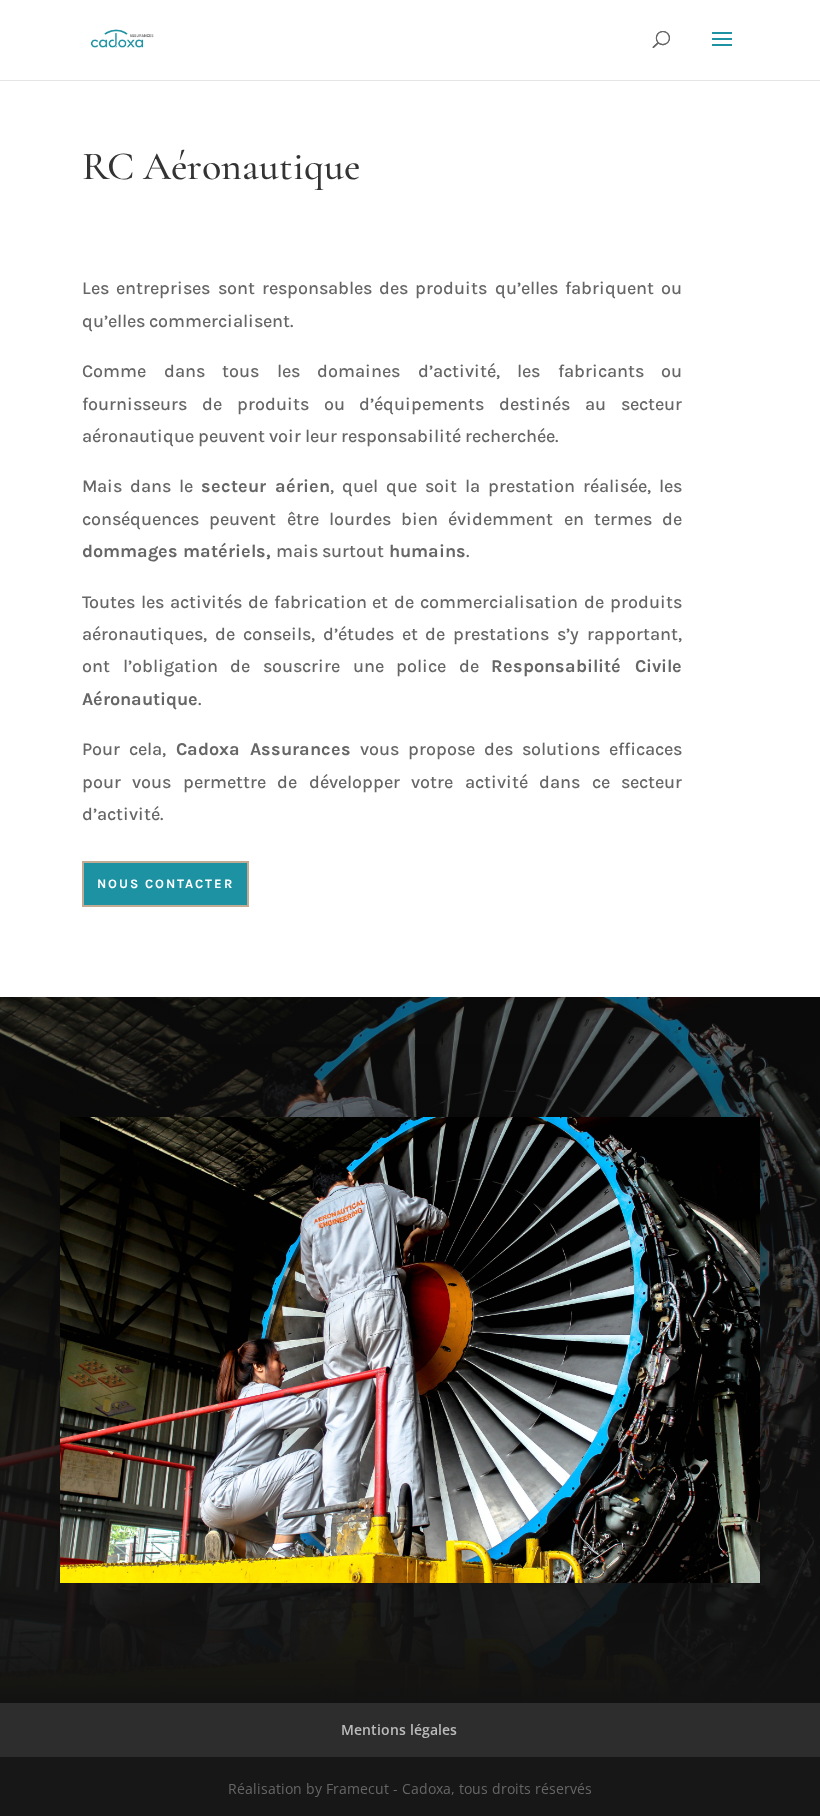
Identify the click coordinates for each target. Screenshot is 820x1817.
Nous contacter (165, 883)
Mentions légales (399, 1729)
